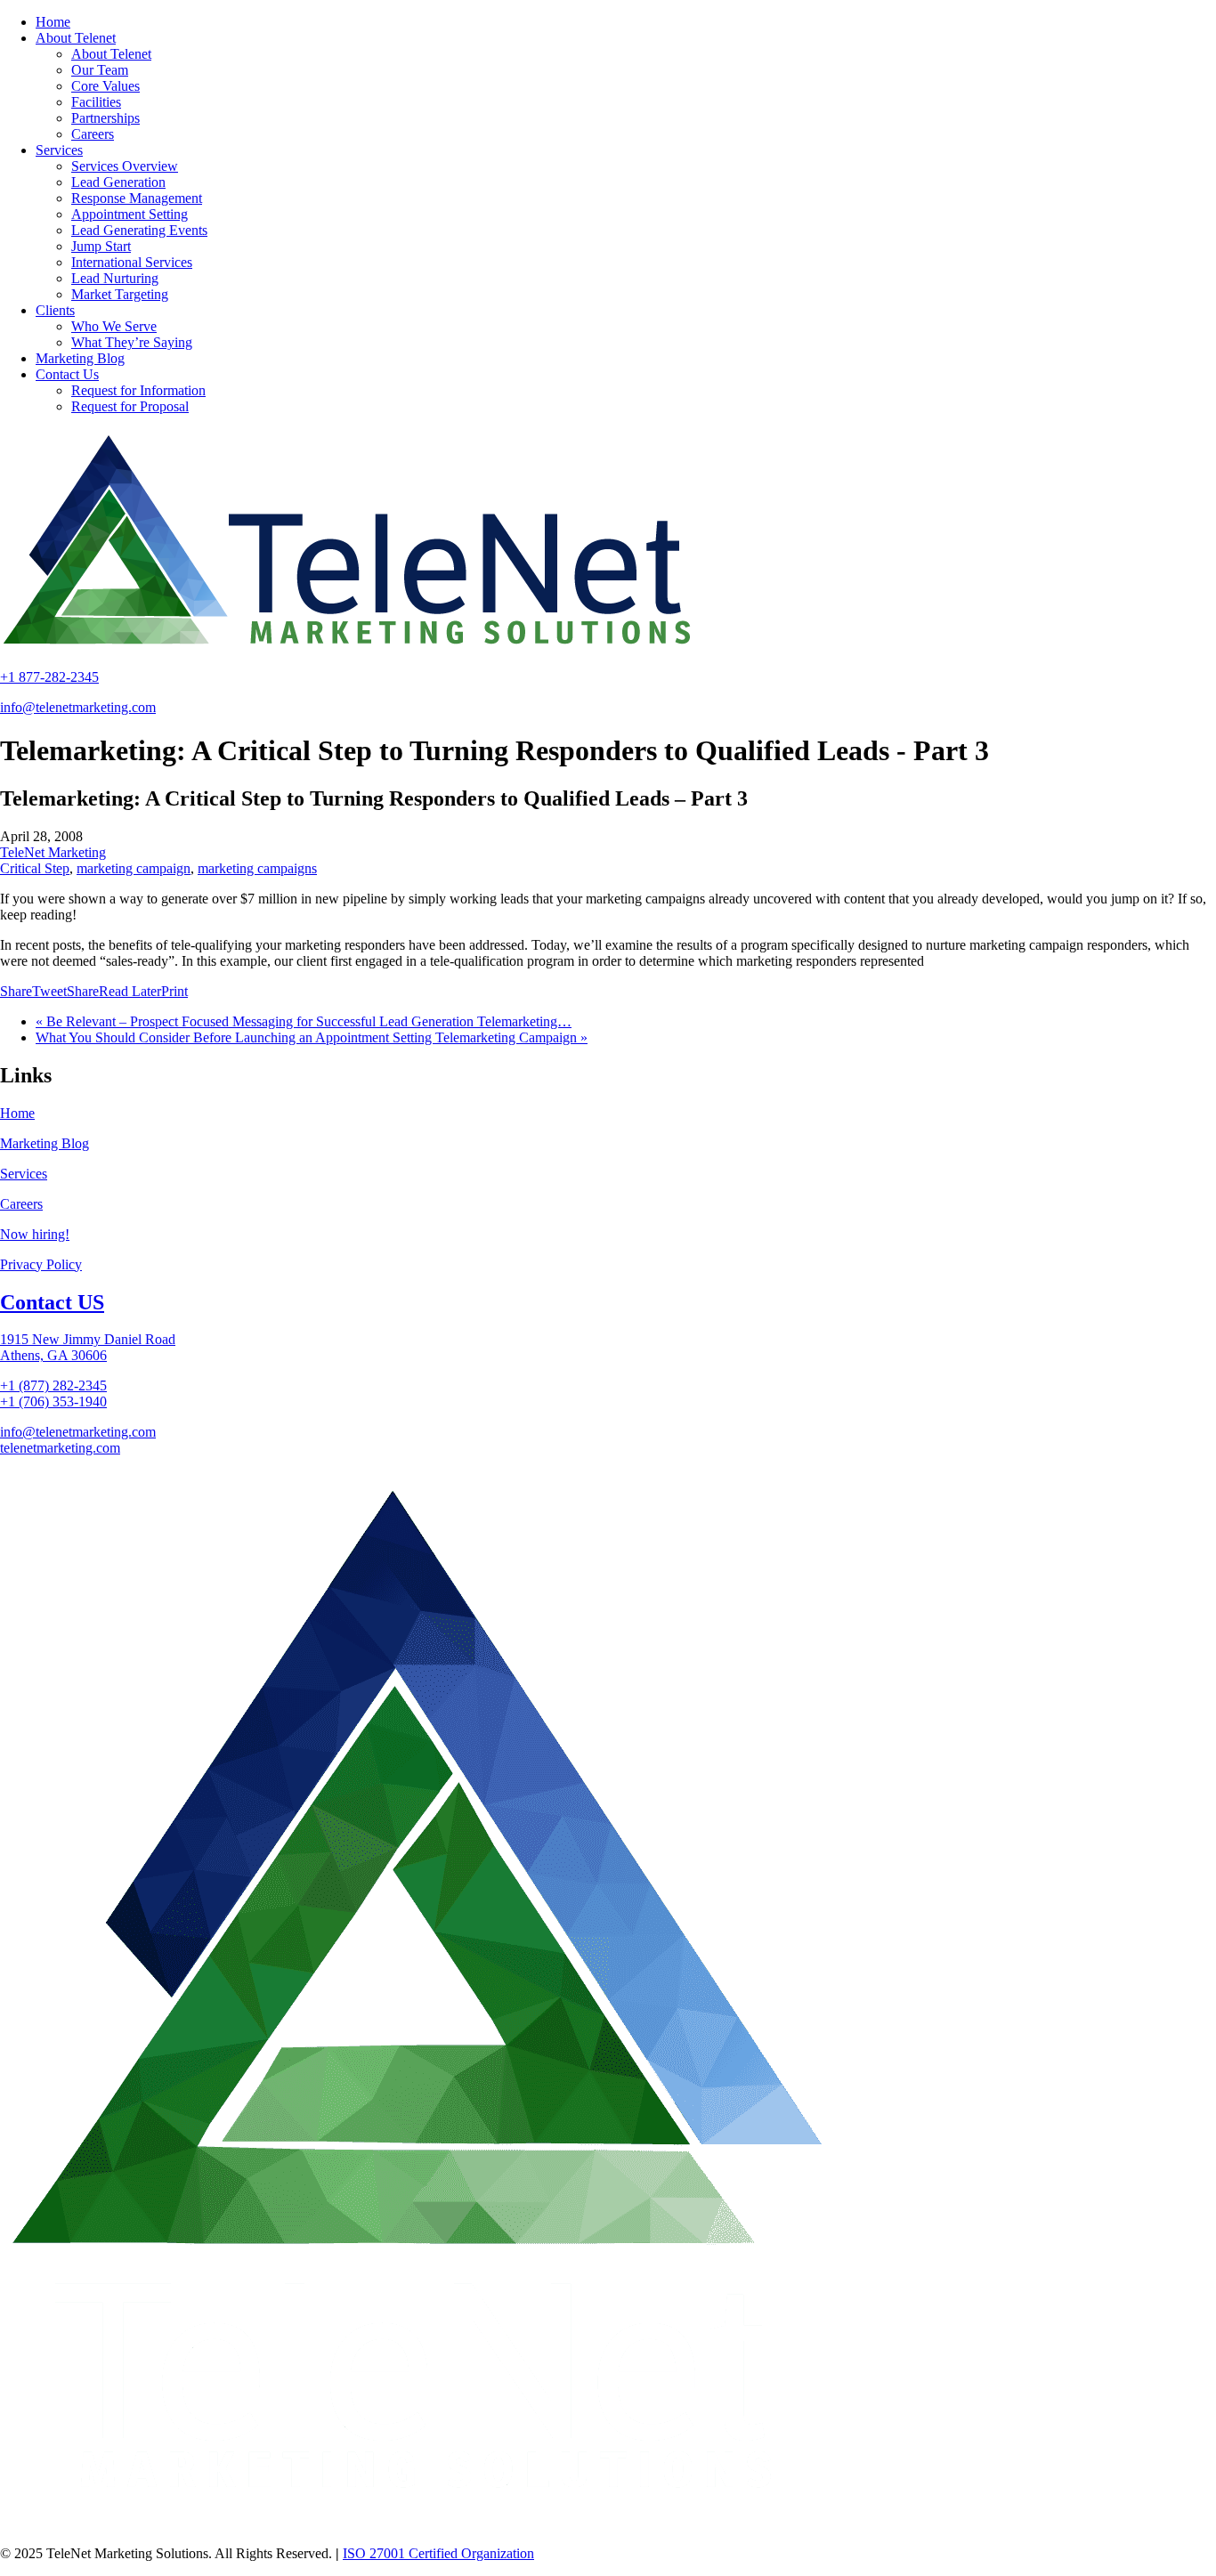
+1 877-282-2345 (49, 677)
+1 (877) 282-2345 (53, 1385)
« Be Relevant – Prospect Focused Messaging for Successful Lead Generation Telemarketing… (304, 1021)
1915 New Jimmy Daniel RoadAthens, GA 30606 (88, 1347)
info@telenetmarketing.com (78, 707)
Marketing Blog (45, 1143)
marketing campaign (134, 868)
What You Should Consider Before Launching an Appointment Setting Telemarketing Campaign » (312, 1037)
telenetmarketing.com (60, 1448)
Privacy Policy (41, 1264)
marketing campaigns (257, 868)
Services (24, 1174)
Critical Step (35, 868)
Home (17, 1113)
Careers (21, 1204)
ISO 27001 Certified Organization (438, 2553)
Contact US (52, 1302)
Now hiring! (35, 1234)
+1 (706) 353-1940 (53, 1401)
